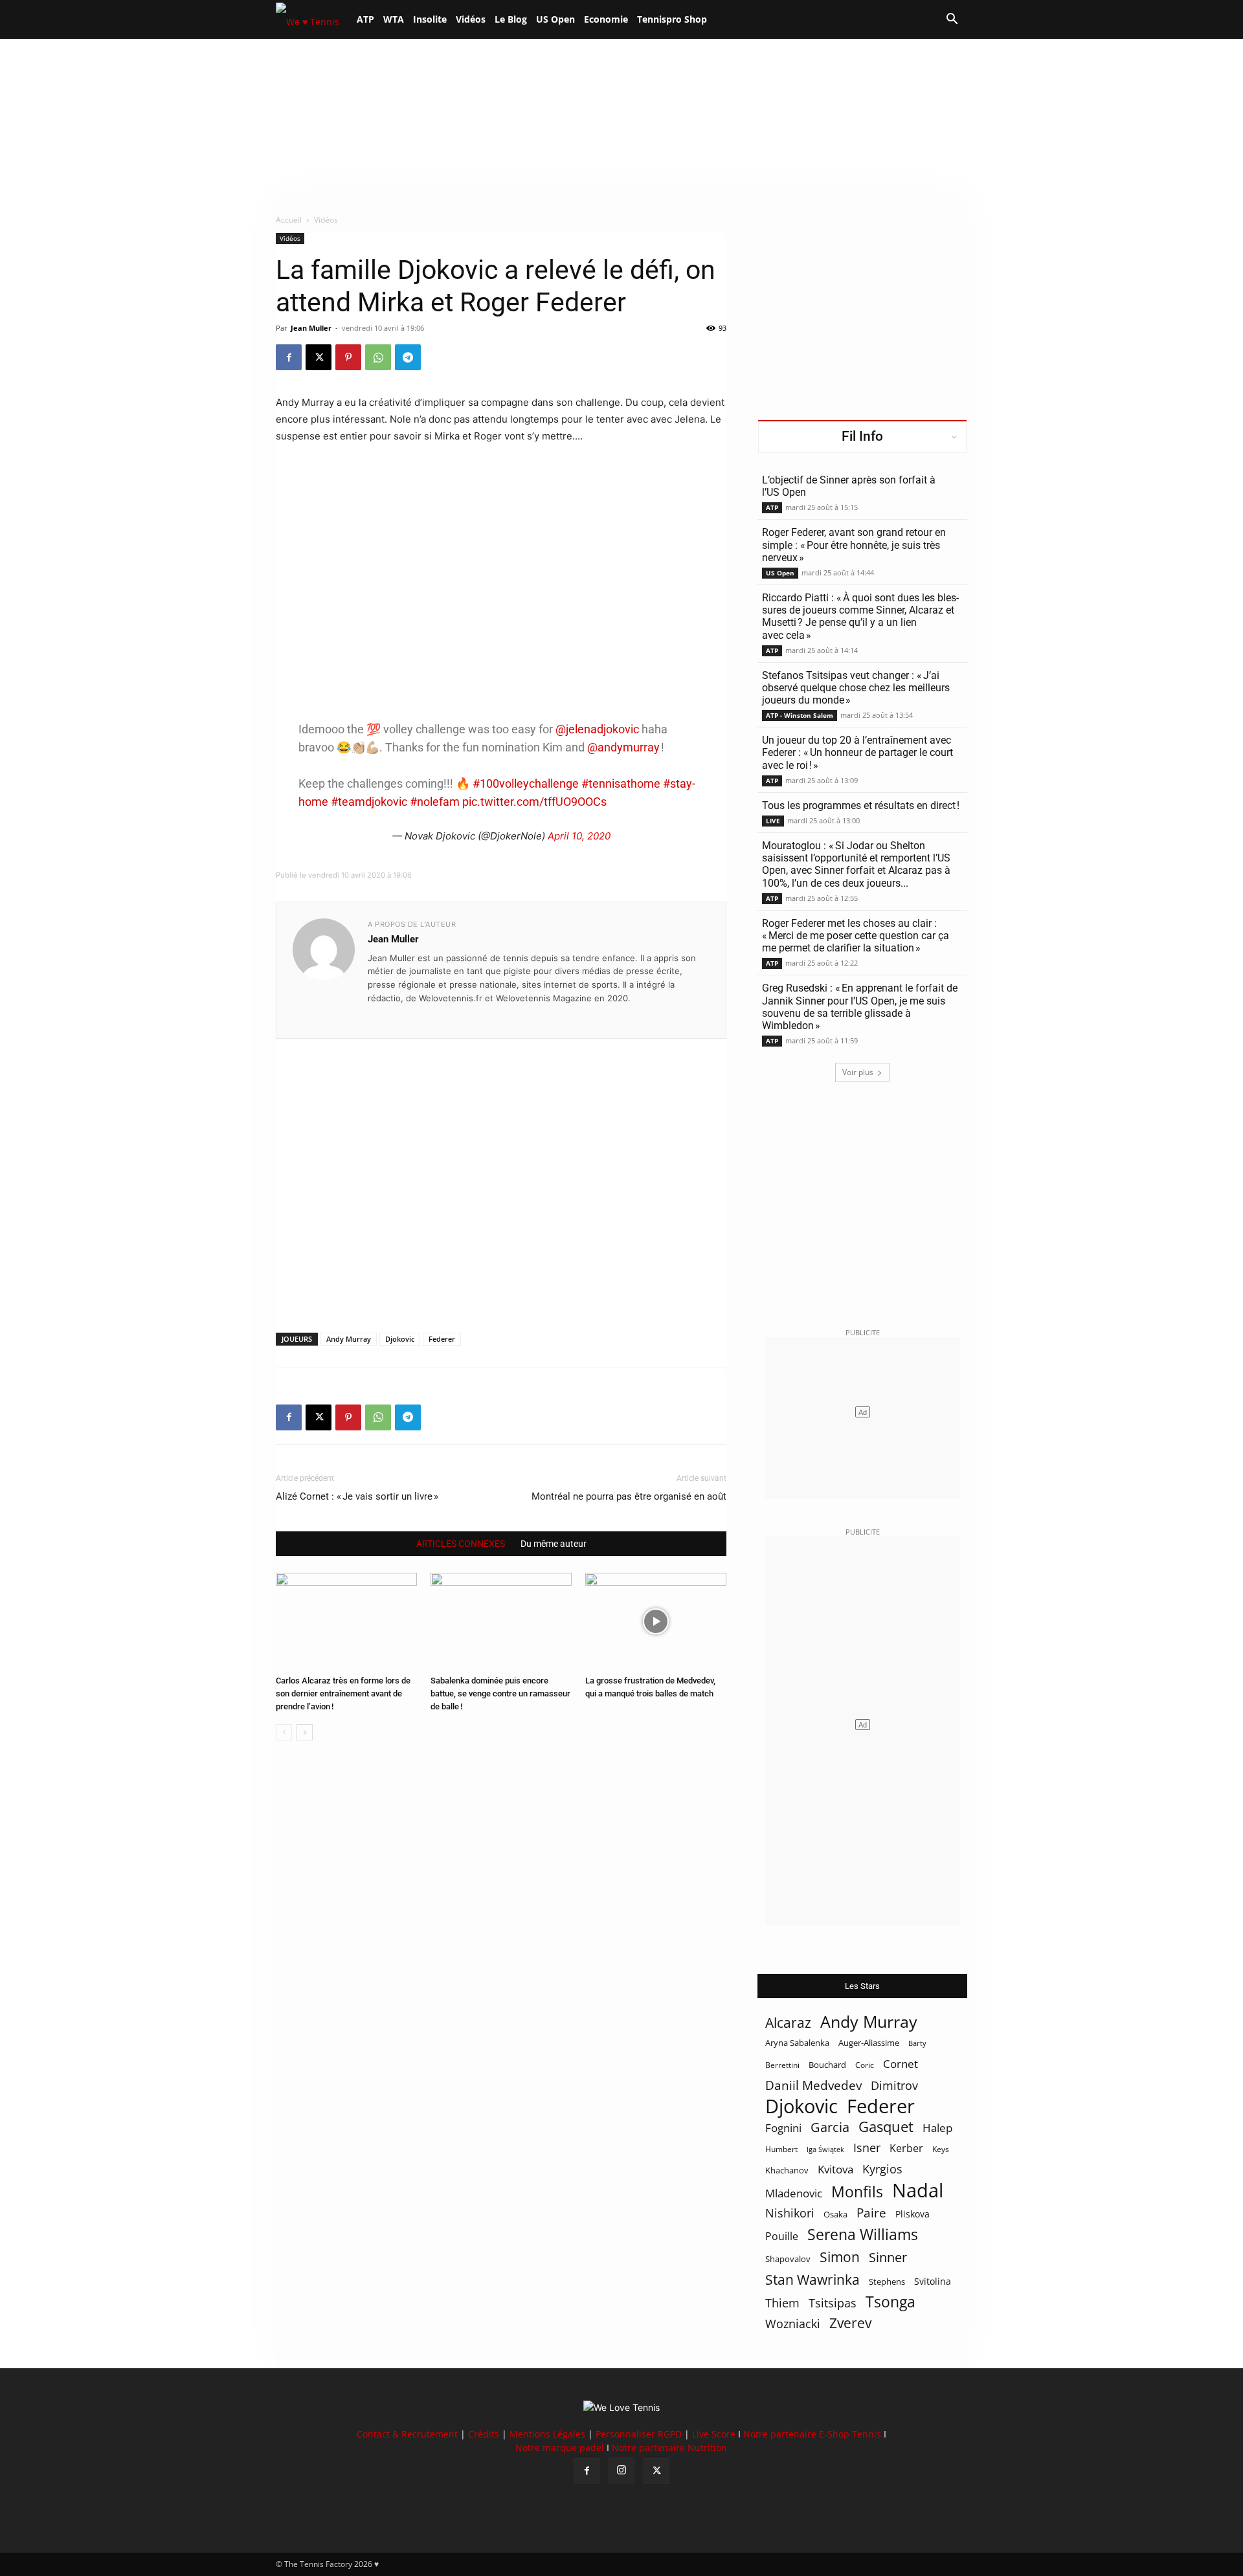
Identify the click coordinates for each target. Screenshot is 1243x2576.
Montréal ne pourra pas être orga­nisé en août (629, 1496)
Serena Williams (863, 2235)
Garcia (830, 2127)
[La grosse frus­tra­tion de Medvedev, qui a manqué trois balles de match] (656, 1621)
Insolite (430, 19)
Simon (840, 2257)
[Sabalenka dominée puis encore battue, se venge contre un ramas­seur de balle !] (501, 1621)
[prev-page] (284, 1732)
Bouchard (827, 2065)
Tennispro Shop (672, 19)
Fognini (783, 2128)
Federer (442, 1339)
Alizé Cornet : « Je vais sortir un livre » (357, 1496)
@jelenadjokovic (597, 729)
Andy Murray (349, 1339)
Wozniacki (793, 2324)
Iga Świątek (825, 2149)
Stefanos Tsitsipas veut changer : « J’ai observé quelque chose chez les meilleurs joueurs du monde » (856, 688)
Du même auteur (554, 1544)
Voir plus (858, 1072)
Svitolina (933, 2281)
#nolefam (435, 802)
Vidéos (471, 19)
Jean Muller (311, 328)
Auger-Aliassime (869, 2043)
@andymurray (623, 747)
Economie (606, 19)
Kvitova (835, 2169)
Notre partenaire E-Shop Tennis (812, 2434)
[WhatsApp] (378, 357)
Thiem (782, 2303)
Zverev (850, 2323)
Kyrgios (882, 2169)
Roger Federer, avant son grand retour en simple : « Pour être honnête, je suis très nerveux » (854, 545)
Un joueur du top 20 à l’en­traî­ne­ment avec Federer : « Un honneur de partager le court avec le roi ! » (857, 752)
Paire (871, 2213)
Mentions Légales (547, 2434)
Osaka (835, 2214)
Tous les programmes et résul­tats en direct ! (861, 805)
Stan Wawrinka (812, 2279)
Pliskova (913, 2214)
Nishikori (790, 2213)
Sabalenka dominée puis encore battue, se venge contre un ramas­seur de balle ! (500, 1693)
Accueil (289, 220)
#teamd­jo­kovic (369, 802)
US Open (555, 19)
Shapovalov (788, 2259)
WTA (394, 19)
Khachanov (787, 2170)
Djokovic (400, 1339)
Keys (941, 2149)
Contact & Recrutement (407, 2434)
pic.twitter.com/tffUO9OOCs (534, 802)
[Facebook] (289, 357)
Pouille (782, 2237)
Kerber (906, 2149)
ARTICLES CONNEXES (461, 1544)
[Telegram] (408, 357)
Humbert (781, 2149)
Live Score (714, 2434)
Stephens (887, 2282)
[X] (319, 357)
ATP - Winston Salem (800, 715)
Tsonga (890, 2302)
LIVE (773, 821)
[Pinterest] (348, 357)
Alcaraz (788, 2022)
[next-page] (305, 1732)
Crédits (484, 2434)
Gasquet (886, 2126)
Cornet (901, 2064)
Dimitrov (894, 2085)
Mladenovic (794, 2193)
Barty (917, 2043)
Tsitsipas (833, 2303)
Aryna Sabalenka (797, 2043)
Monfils (857, 2192)
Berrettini (782, 2065)
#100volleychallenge (526, 783)
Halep (937, 2128)
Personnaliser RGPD (639, 2434)
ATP (365, 19)
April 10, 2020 (579, 836)
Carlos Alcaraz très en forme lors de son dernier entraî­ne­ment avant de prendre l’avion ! (343, 1693)
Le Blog (511, 19)
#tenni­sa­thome (621, 783)
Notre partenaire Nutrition (669, 2448)
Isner (867, 2148)
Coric (865, 2065)
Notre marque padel (560, 2448)
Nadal (918, 2191)
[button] (952, 20)
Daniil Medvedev (813, 2086)
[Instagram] (621, 2471)
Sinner (888, 2257)
